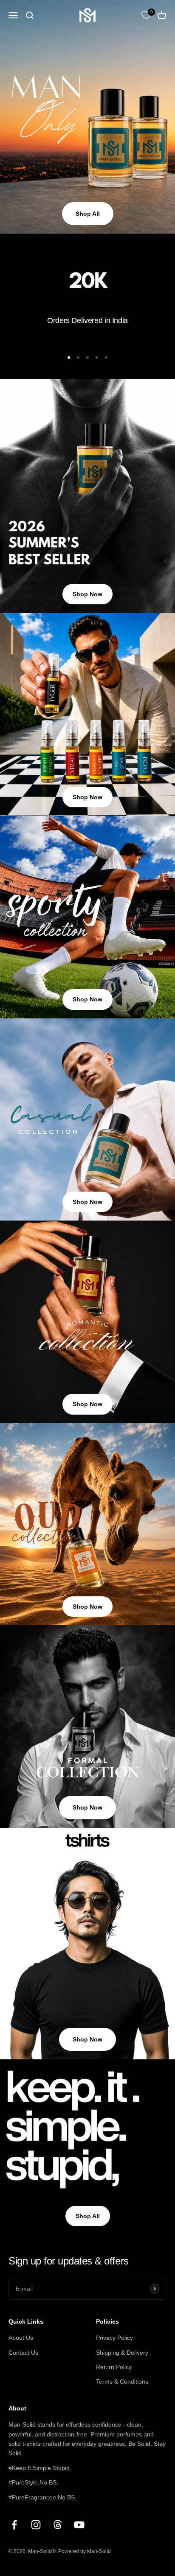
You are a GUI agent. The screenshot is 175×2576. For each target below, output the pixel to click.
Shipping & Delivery (122, 2353)
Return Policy (114, 2367)
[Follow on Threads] (58, 2525)
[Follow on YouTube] (79, 2525)
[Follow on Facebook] (14, 2525)
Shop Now (87, 594)
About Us (21, 2338)
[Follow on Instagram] (36, 2525)
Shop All (88, 214)
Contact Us (23, 2353)
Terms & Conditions (122, 2382)
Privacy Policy (114, 2338)
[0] (146, 15)
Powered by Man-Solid (85, 2551)
